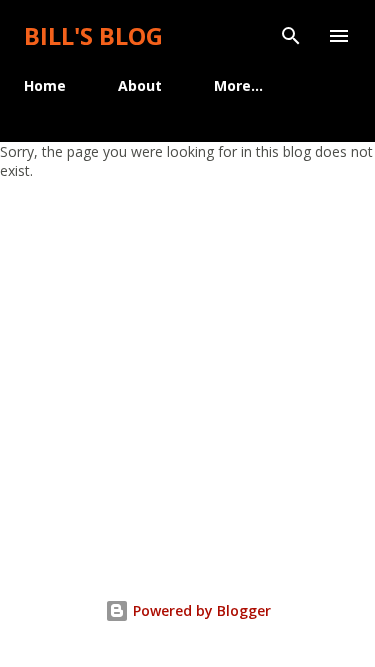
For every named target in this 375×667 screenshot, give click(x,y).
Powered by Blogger (200, 610)
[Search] (291, 36)
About (140, 85)
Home (45, 85)
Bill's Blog (93, 35)
